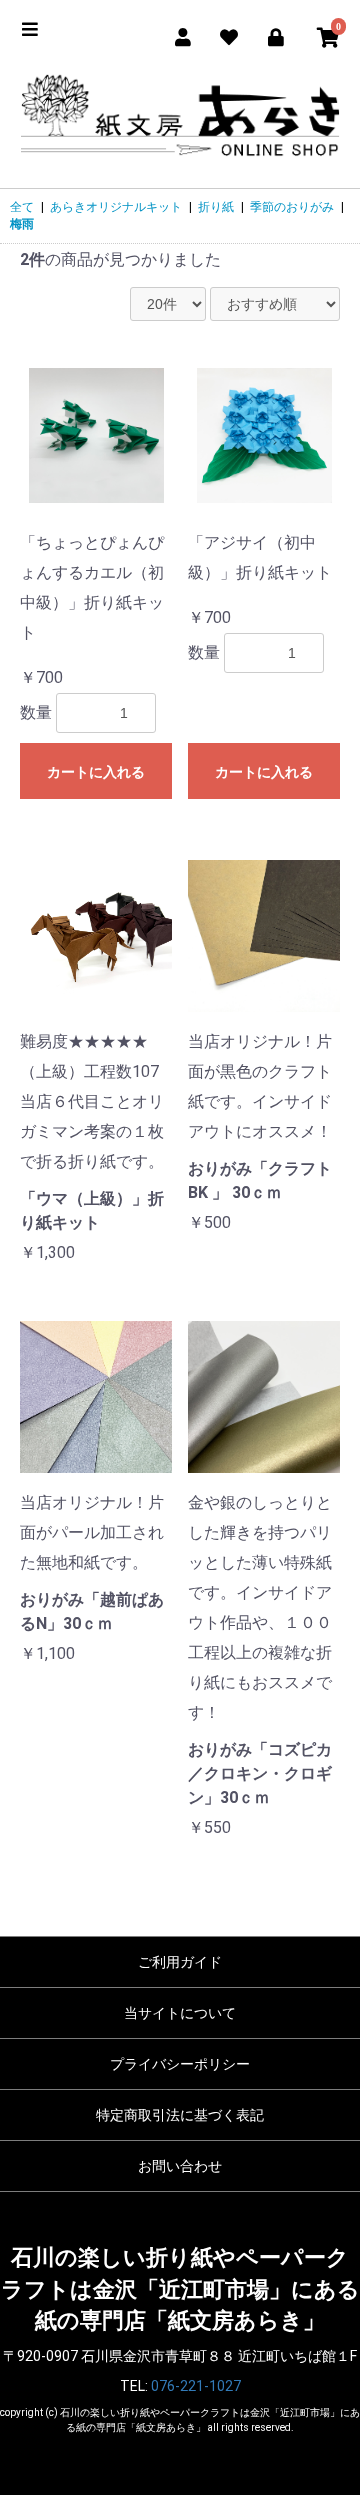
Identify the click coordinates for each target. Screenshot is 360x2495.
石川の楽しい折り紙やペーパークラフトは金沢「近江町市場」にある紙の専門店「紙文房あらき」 (180, 2289)
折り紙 (216, 207)
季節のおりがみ (292, 207)
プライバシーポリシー (180, 2064)
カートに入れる (96, 772)
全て (22, 207)
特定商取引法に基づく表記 (180, 2115)
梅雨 (22, 224)
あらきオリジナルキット (116, 207)
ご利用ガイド (180, 1962)
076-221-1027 (196, 2386)
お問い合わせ (180, 2166)
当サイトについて (180, 2013)
